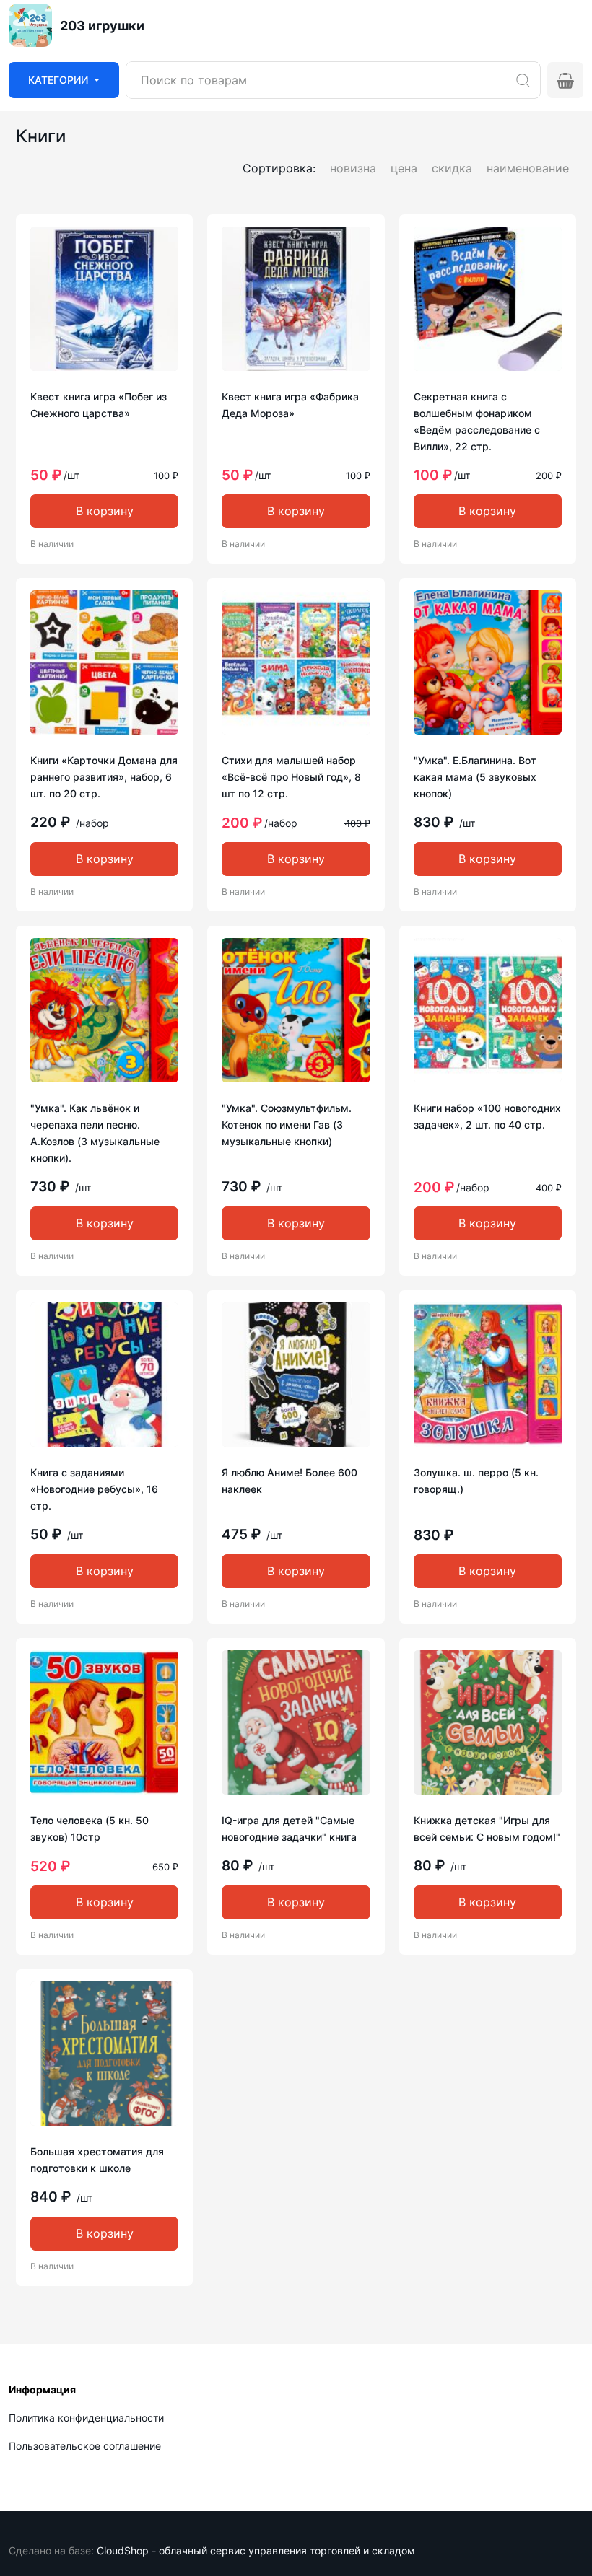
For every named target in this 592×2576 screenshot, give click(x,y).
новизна (353, 168)
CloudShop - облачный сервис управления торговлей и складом (256, 2550)
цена (404, 168)
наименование (528, 168)
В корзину (105, 511)
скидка (452, 168)
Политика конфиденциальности (86, 2418)
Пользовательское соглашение (85, 2446)
